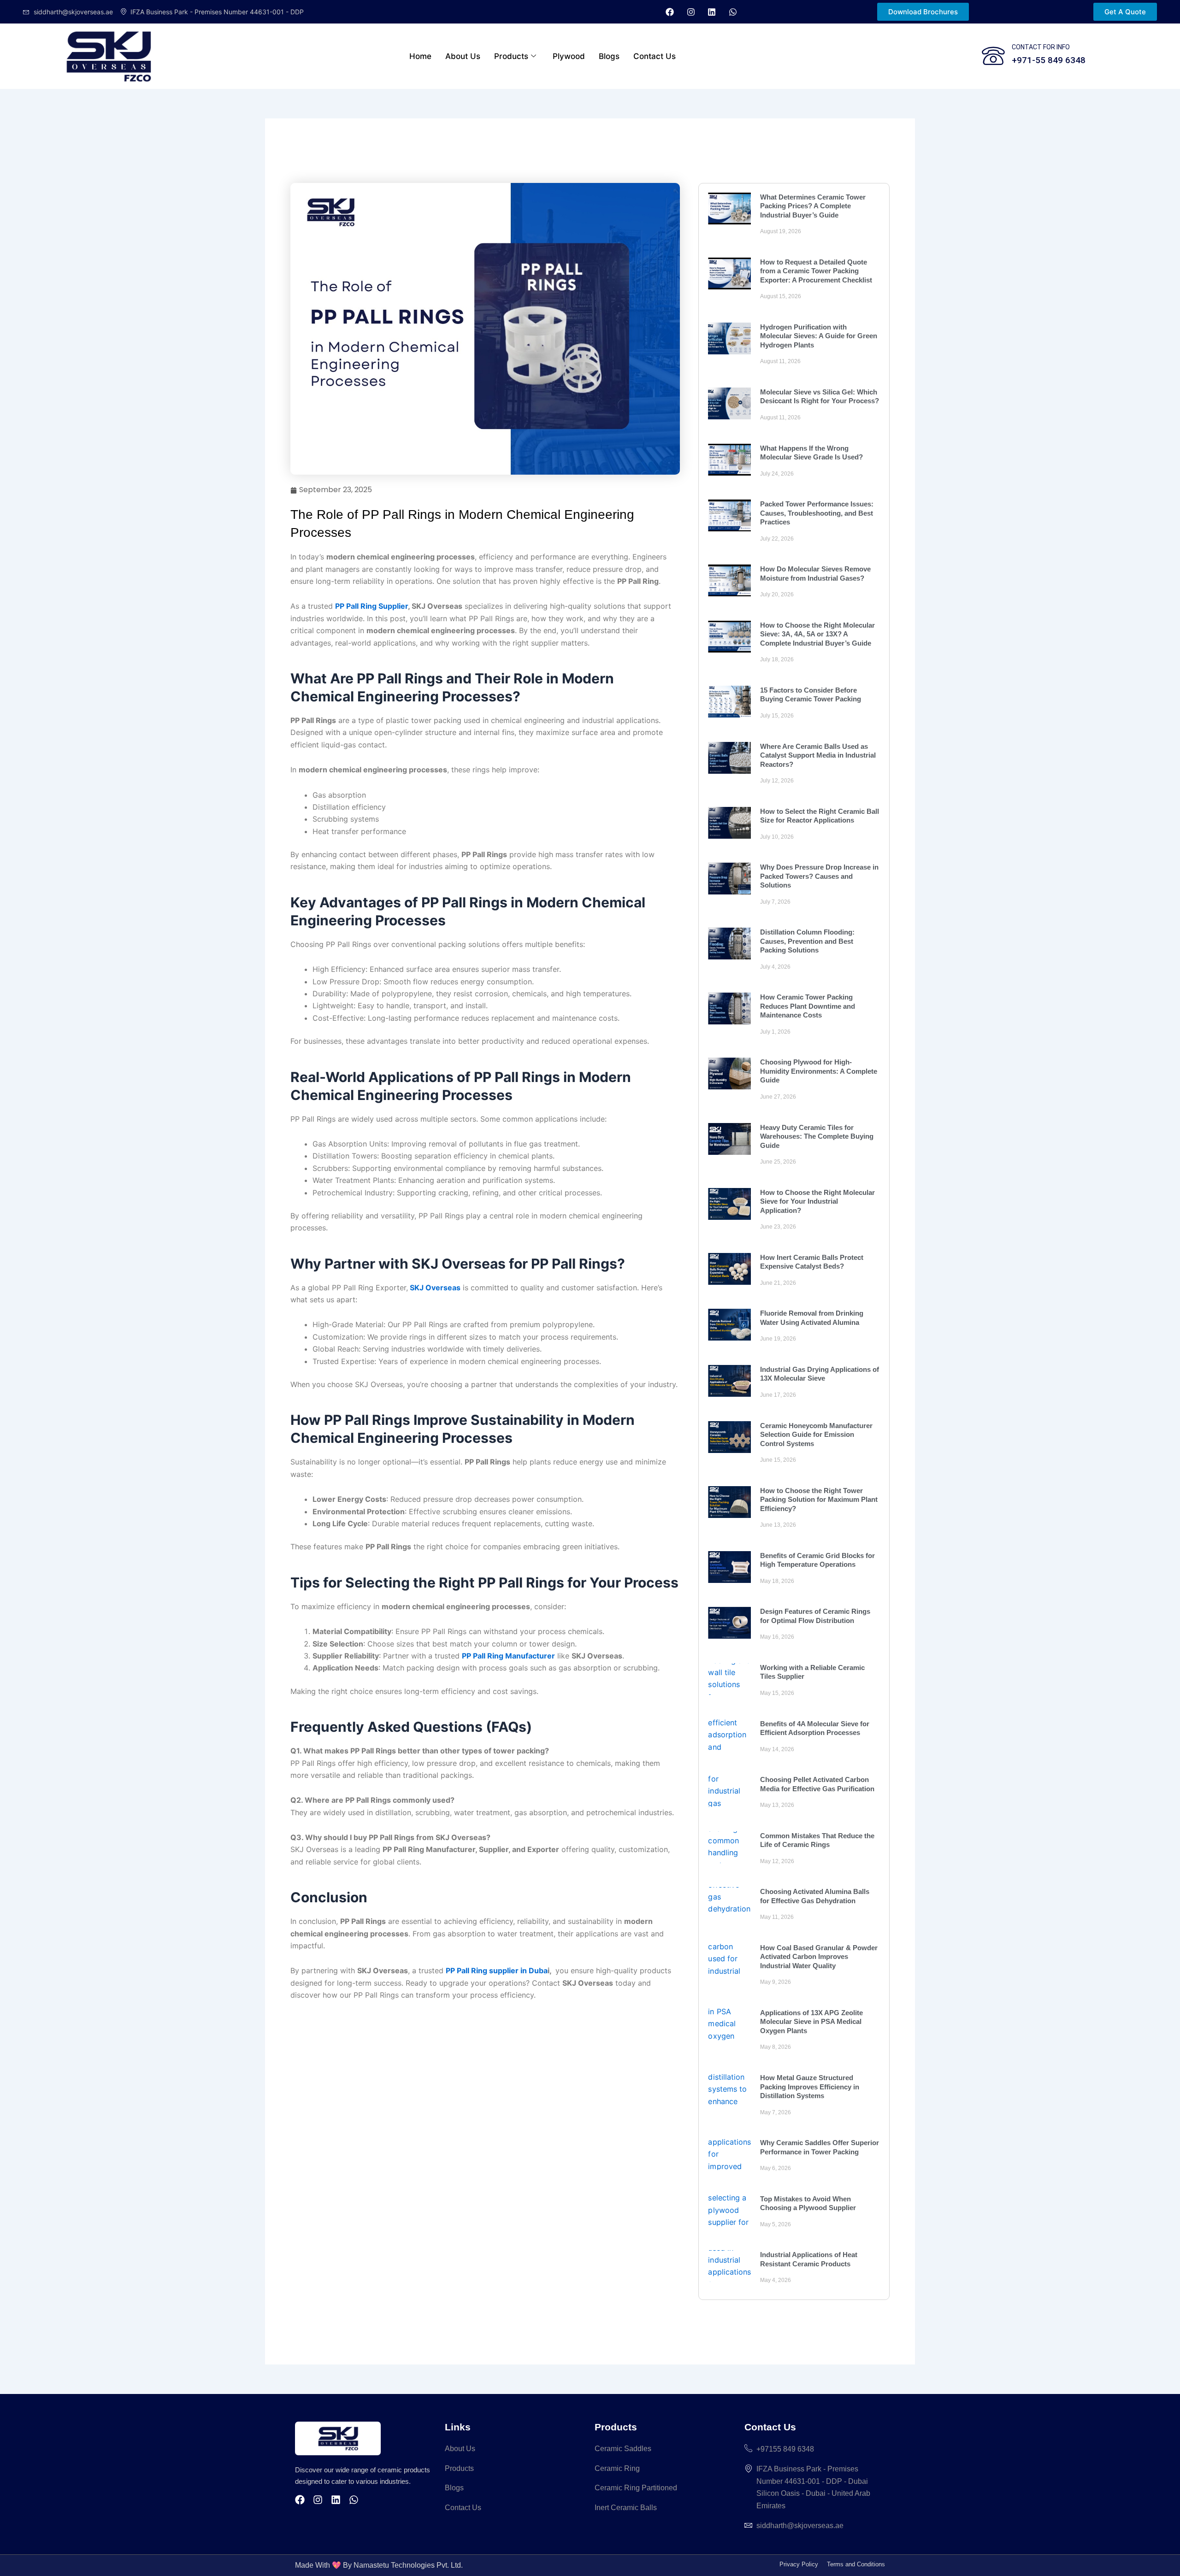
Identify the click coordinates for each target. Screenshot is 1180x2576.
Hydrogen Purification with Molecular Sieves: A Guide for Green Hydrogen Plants (819, 336)
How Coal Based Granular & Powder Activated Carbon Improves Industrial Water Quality (819, 1957)
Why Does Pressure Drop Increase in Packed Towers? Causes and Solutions (819, 876)
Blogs (609, 56)
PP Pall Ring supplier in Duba (497, 1970)
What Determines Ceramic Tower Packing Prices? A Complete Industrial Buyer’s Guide (813, 206)
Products (511, 56)
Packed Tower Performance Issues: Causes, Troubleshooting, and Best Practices (817, 513)
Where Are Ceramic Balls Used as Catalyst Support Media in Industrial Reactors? (818, 755)
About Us (463, 56)
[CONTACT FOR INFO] (993, 56)
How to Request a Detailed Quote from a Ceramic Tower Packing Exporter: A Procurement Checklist (816, 271)
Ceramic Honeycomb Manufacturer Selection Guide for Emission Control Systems (816, 1435)
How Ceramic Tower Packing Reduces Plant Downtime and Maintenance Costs (808, 1006)
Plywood (569, 56)
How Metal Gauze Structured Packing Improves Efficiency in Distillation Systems (810, 2087)
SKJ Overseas (434, 1288)
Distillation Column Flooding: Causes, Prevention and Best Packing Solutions (807, 941)
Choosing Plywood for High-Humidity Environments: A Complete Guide (819, 1071)
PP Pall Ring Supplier (372, 606)
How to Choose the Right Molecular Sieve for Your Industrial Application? (817, 1201)
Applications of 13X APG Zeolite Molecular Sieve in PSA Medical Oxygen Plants (811, 2022)
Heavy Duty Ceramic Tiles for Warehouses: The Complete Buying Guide (817, 1136)
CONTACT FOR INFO (1041, 47)
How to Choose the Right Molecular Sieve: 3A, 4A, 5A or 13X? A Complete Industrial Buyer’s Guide (817, 634)
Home (420, 56)
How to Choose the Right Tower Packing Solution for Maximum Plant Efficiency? (819, 1500)
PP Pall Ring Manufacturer (508, 1656)
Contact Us (655, 56)
